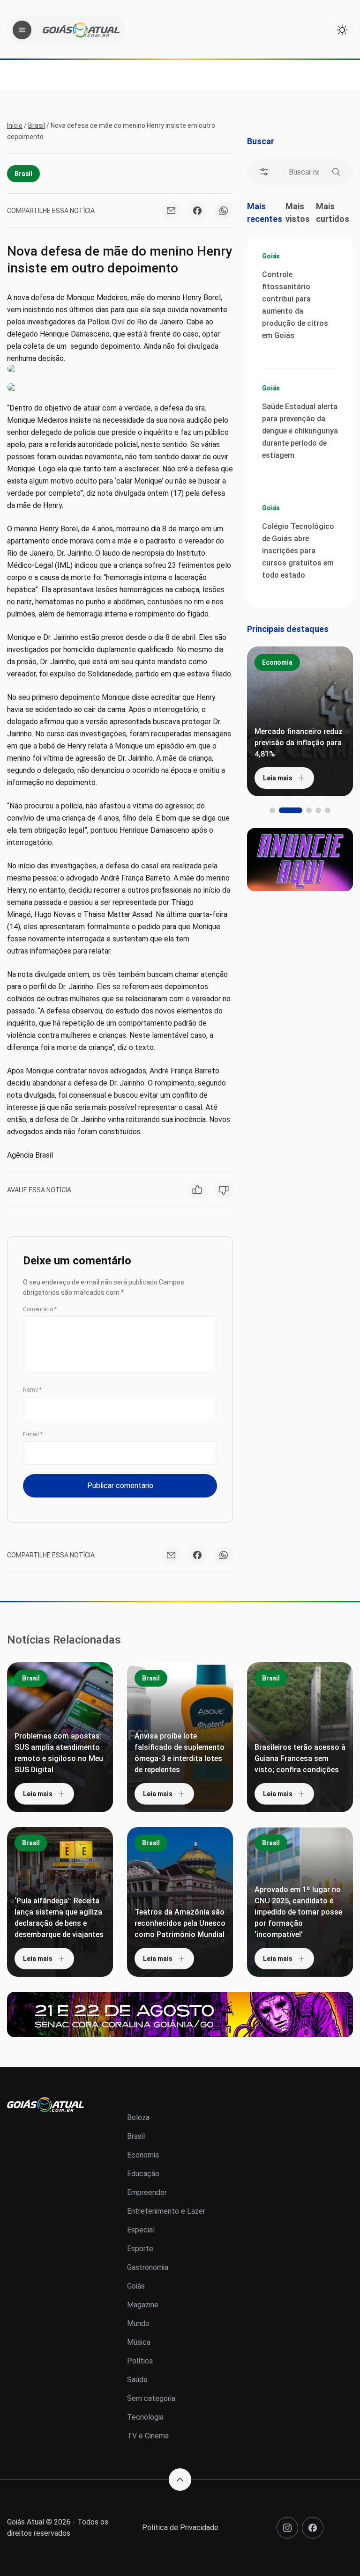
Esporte (140, 2249)
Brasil (37, 125)
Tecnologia (145, 2417)
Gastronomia (148, 2267)
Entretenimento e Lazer (166, 2211)
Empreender (147, 2192)
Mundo (138, 2323)
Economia (277, 662)
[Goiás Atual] (81, 30)
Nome (32, 1390)
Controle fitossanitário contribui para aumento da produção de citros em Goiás (295, 305)
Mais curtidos (333, 213)
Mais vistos (298, 213)
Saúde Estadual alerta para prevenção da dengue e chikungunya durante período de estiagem (300, 431)
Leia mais (278, 778)
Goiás (271, 256)
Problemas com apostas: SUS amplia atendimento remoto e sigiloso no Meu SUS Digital (59, 1753)
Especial (141, 2230)
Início (15, 125)
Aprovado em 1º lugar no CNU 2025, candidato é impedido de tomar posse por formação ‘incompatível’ (298, 1912)
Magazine (143, 2305)
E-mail (33, 1434)
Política (140, 2361)
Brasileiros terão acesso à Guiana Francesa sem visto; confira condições (300, 1758)
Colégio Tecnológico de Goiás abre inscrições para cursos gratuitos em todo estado (298, 551)
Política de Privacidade (180, 2528)
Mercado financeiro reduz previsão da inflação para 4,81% (299, 743)
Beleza (138, 2117)
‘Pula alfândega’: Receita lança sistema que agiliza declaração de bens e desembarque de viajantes (59, 1918)
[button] (272, 810)
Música (139, 2342)
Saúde (137, 2380)
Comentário (40, 1309)
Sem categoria (151, 2398)
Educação (143, 2174)
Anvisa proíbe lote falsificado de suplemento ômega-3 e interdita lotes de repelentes (180, 1753)
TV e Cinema (148, 2436)
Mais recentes (265, 213)
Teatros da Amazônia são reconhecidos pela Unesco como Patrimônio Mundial (180, 1923)
